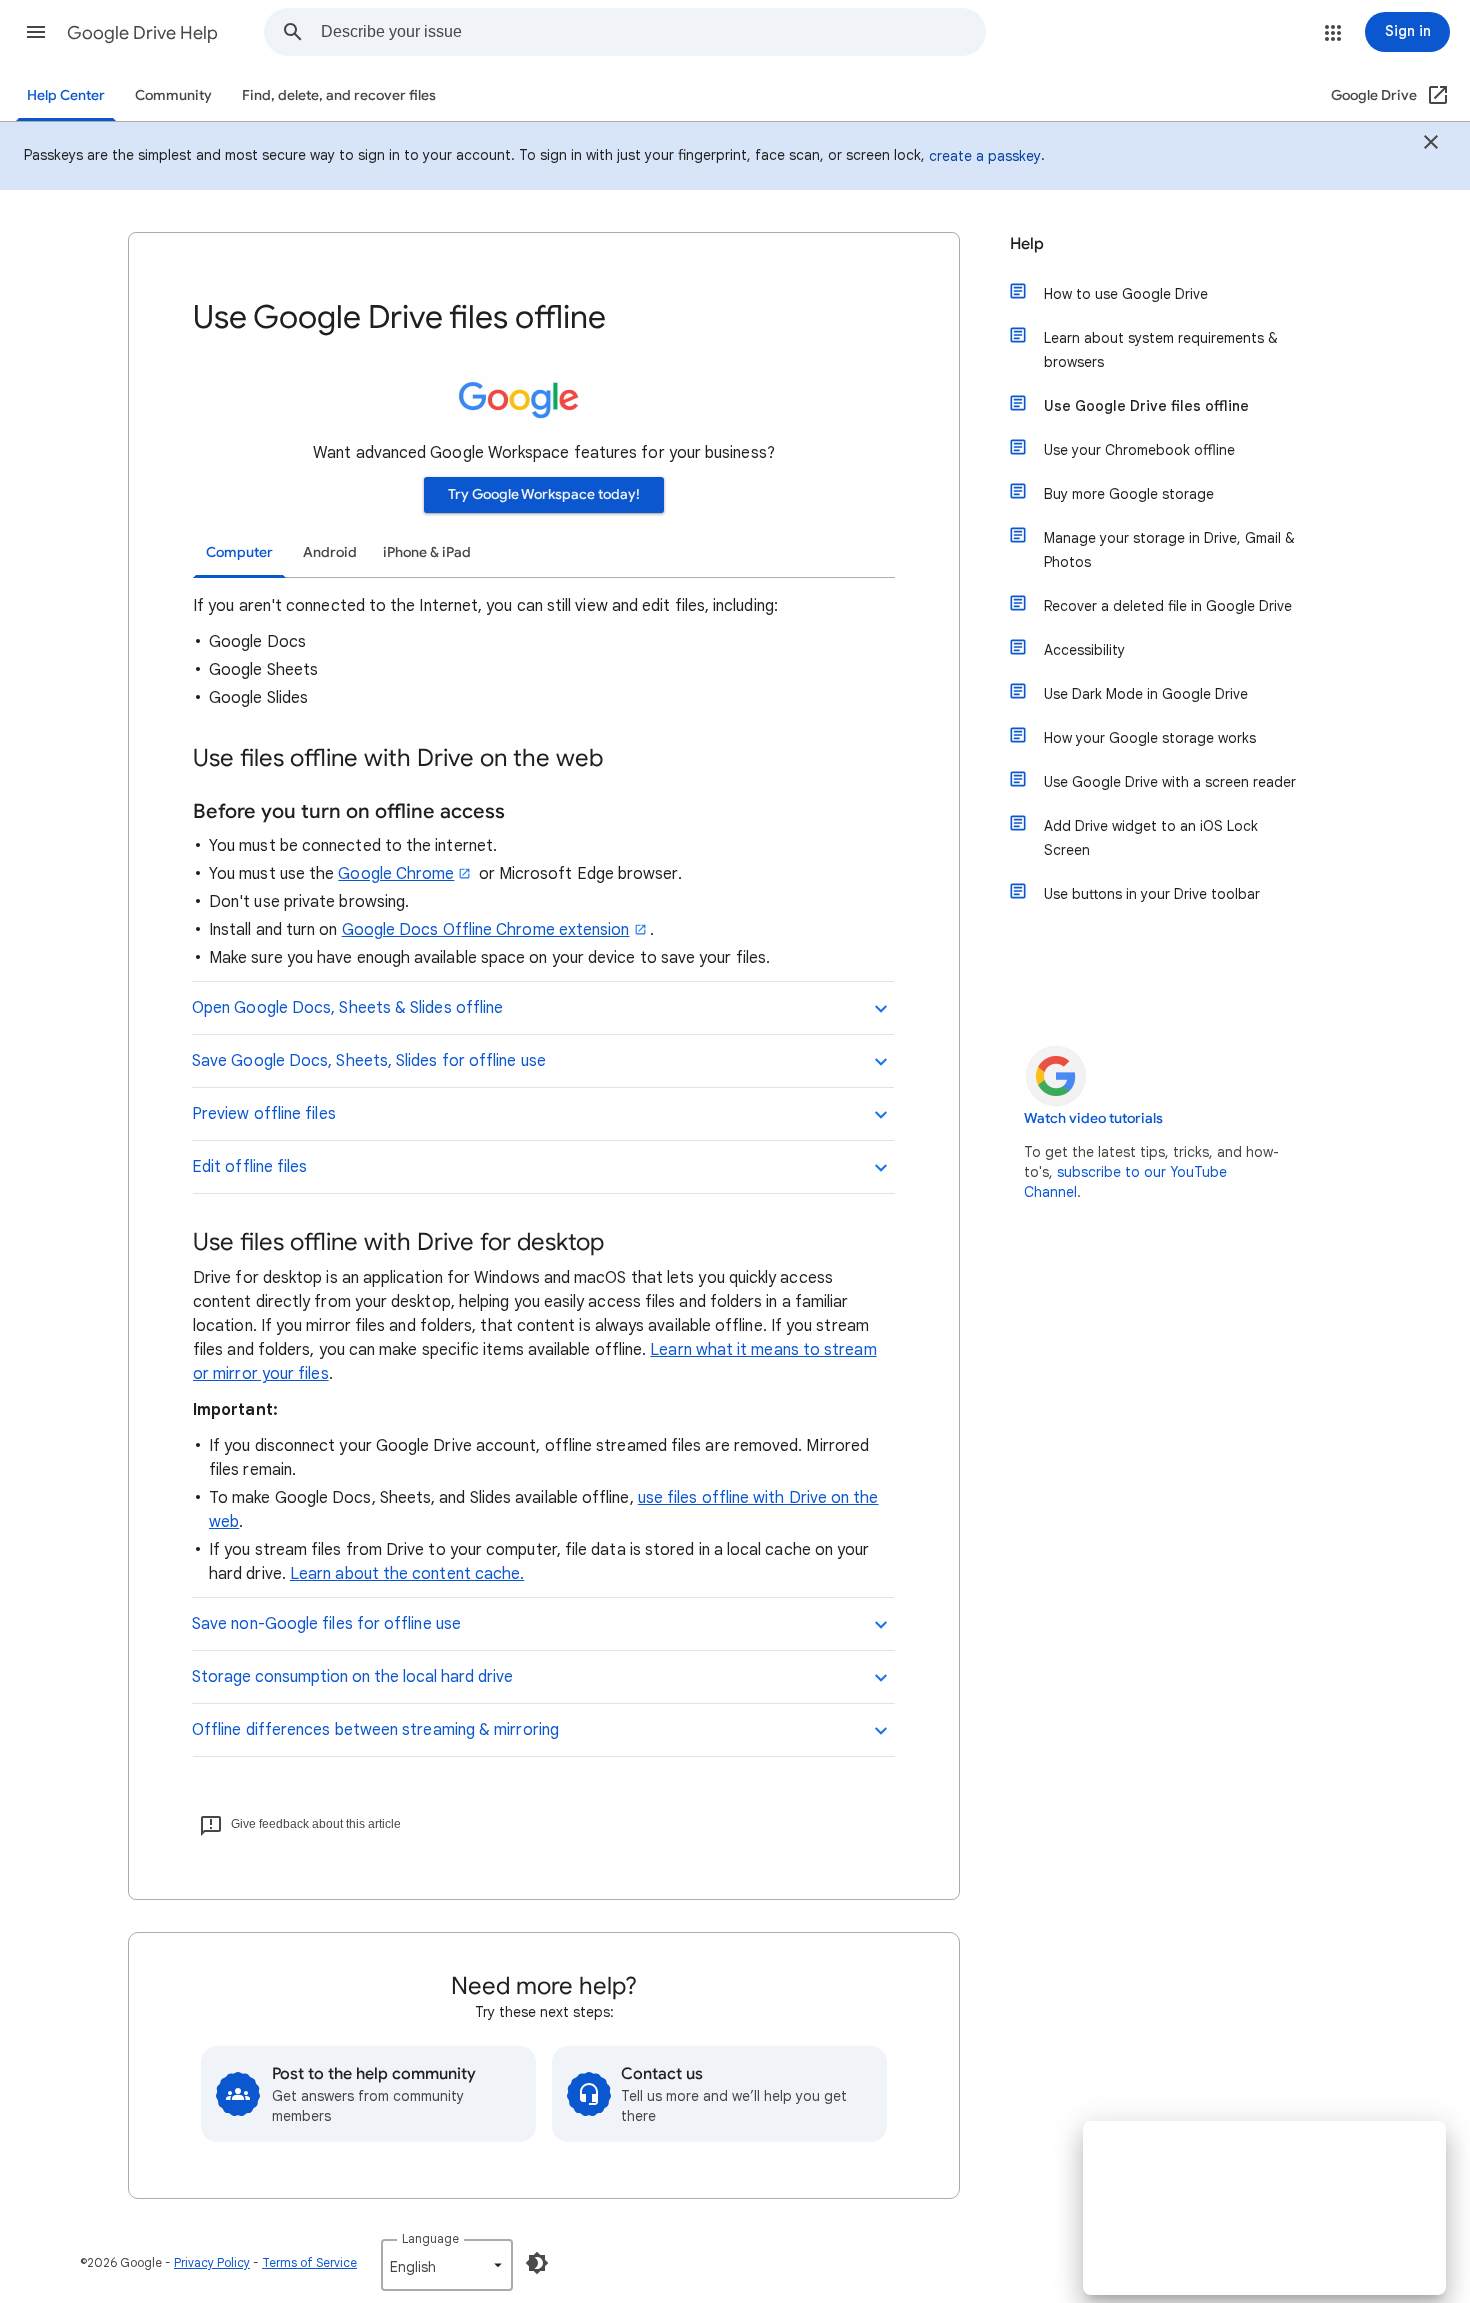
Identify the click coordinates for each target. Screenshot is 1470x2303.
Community (173, 95)
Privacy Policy (212, 2262)
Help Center (66, 95)
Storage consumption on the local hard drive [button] (352, 1677)
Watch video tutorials (1093, 1118)
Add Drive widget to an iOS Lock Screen (1151, 838)
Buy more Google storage (1129, 494)
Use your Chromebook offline (1139, 450)
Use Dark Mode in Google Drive (1146, 694)
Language (430, 2238)
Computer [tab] (239, 552)
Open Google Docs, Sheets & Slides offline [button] (347, 1008)
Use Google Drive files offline (1146, 406)
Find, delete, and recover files (339, 95)
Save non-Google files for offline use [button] (326, 1624)
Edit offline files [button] (249, 1167)
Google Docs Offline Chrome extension (486, 930)
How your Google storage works (1150, 738)
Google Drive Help (142, 33)
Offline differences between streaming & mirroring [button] (375, 1730)
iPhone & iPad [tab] (427, 552)
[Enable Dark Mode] (537, 2263)
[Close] (1431, 145)
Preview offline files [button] (264, 1114)
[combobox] (653, 32)
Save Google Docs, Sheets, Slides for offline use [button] (369, 1061)
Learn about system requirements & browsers (1161, 350)
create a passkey (985, 156)
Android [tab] (330, 552)
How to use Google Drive (1126, 294)
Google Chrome (396, 874)
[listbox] (447, 2265)
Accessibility (1084, 650)
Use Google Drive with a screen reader (1170, 782)
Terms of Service (309, 2262)
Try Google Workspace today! (544, 494)
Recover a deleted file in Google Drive (1168, 606)
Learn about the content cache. (407, 1574)
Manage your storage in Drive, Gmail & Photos (1169, 550)
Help (1027, 244)
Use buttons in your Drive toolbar (1152, 894)
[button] (36, 32)
